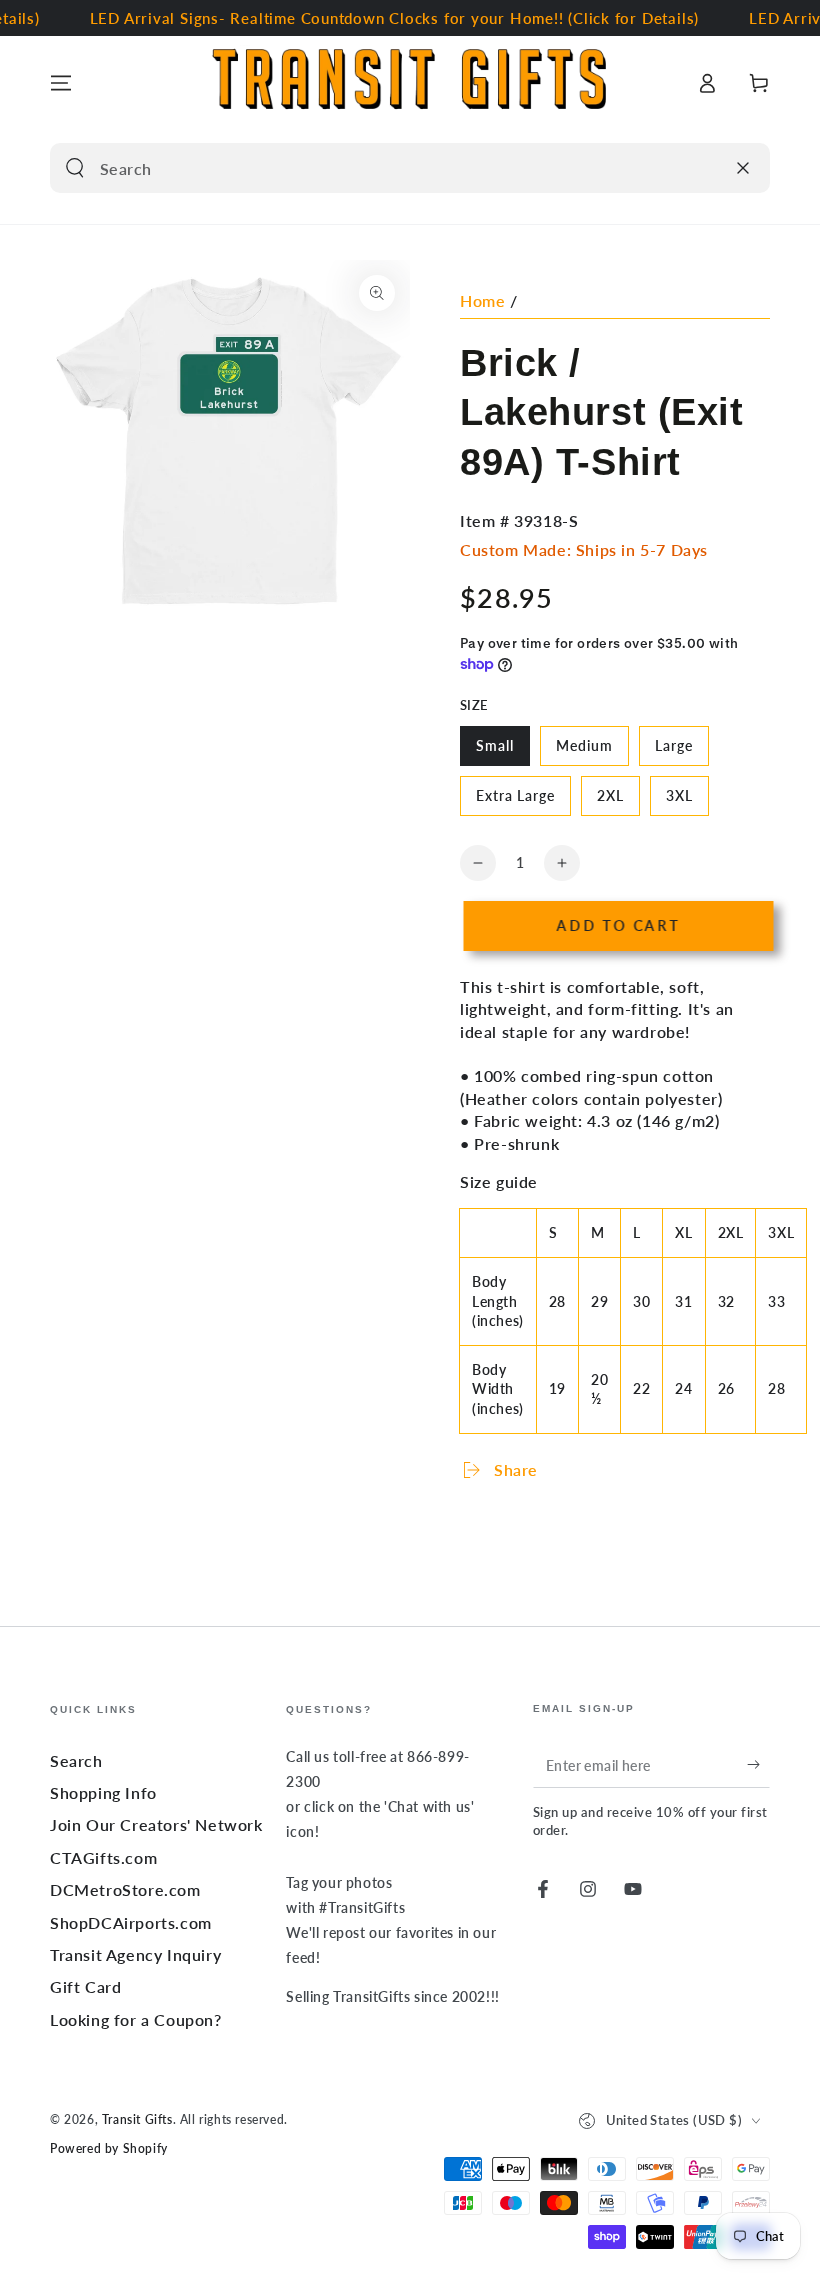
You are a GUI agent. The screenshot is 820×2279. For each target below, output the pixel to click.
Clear (702, 168)
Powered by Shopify (109, 2148)
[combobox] (386, 168)
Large (681, 751)
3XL (687, 801)
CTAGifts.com (103, 1857)
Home (482, 300)
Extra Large (515, 801)
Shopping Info (103, 1792)
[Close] (743, 168)
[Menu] (61, 83)
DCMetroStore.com (125, 1889)
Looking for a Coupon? (136, 2019)
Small (502, 751)
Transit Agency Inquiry (135, 1954)
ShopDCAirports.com (131, 1922)
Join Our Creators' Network (156, 1824)
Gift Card (85, 1986)
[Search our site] (75, 168)
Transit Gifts (137, 2119)
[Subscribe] (758, 1765)
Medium (592, 751)
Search (76, 1760)
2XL (618, 801)
